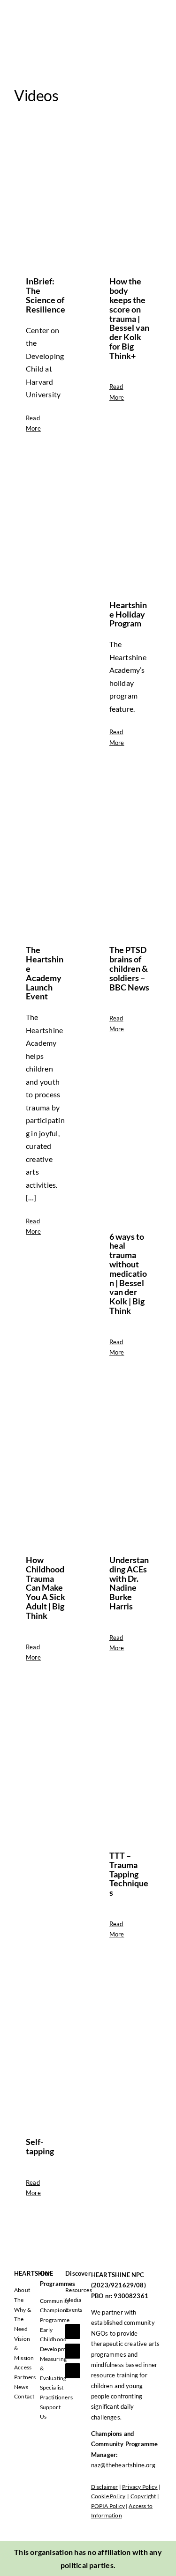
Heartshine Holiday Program (128, 614)
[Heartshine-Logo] (50, 13)
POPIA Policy (108, 2506)
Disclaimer (105, 2487)
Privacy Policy (140, 2487)
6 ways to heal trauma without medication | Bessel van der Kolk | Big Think (128, 1273)
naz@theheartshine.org (123, 2465)
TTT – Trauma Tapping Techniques (129, 1874)
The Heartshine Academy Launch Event (45, 973)
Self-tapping (40, 2146)
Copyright (143, 2496)
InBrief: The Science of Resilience (46, 295)
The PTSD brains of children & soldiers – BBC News (129, 968)
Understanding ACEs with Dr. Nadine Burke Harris (129, 1583)
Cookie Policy (108, 2496)
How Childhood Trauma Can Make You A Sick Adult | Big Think (46, 1588)
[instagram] (73, 2371)
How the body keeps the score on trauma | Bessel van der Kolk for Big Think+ (129, 318)
